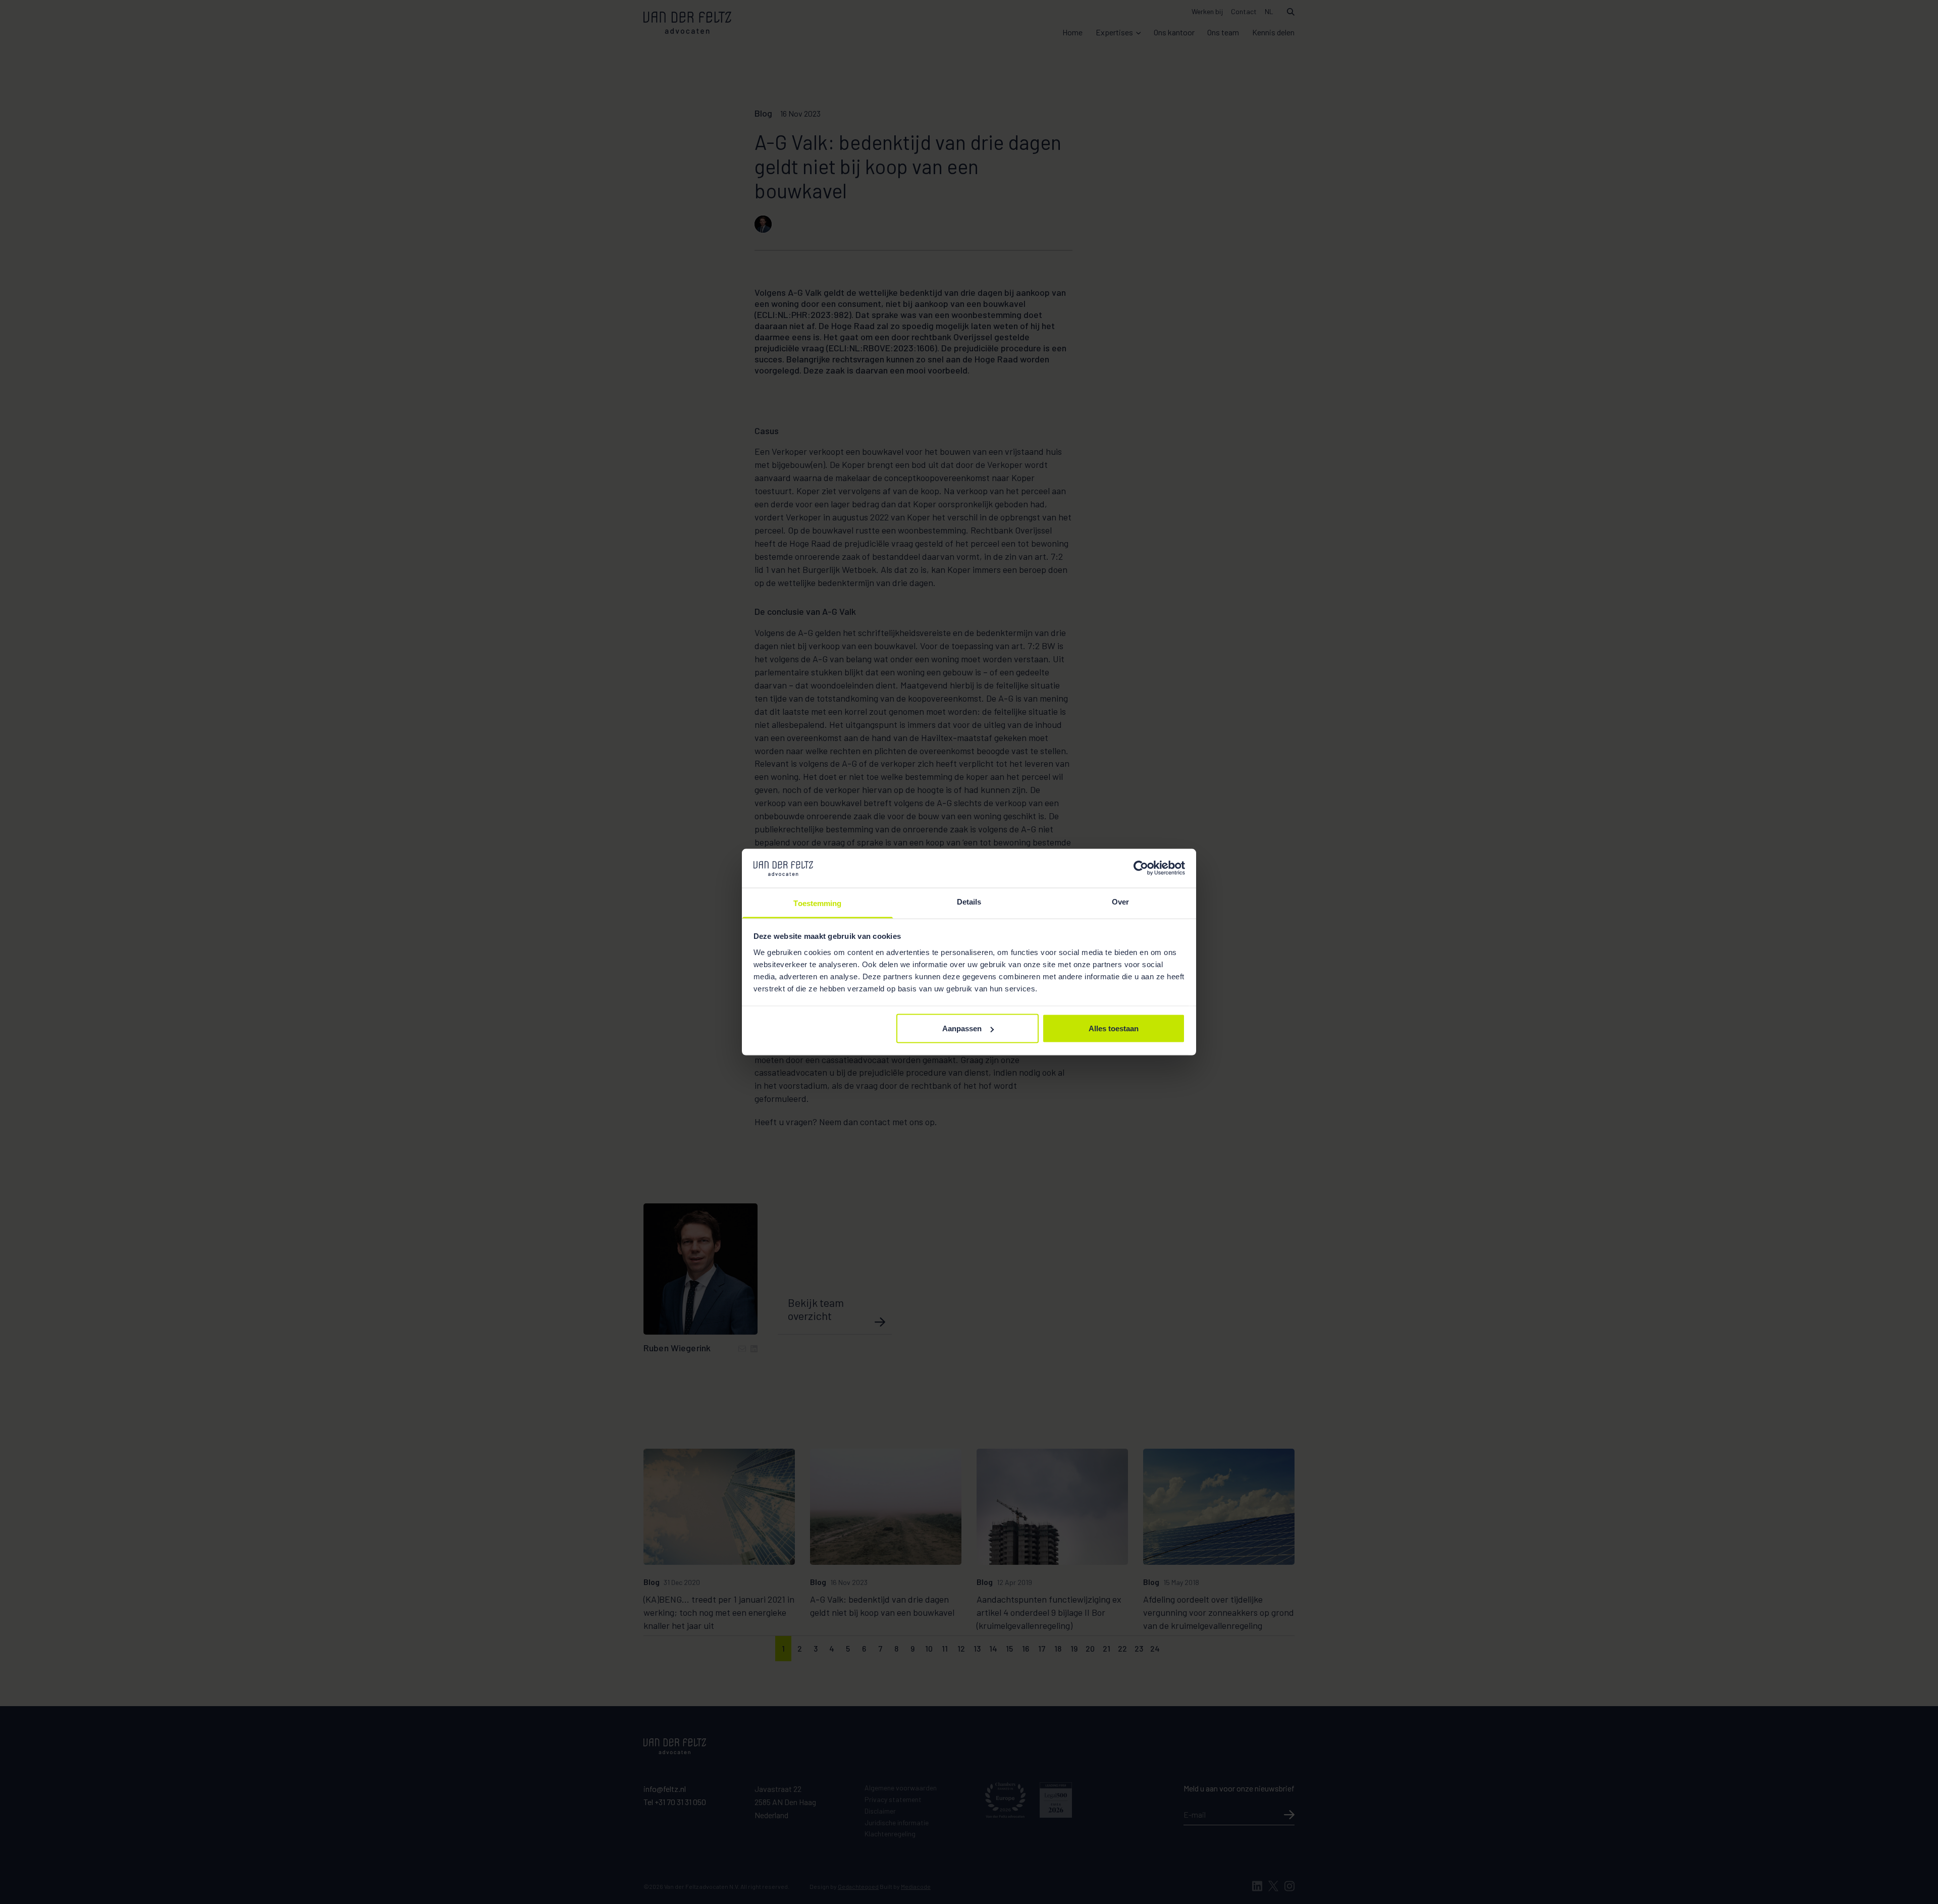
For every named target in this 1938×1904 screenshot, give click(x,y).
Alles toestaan (1114, 1028)
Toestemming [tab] (817, 903)
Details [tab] (969, 901)
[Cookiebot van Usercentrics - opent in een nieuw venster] (1141, 868)
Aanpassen (962, 1028)
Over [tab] (1120, 901)
